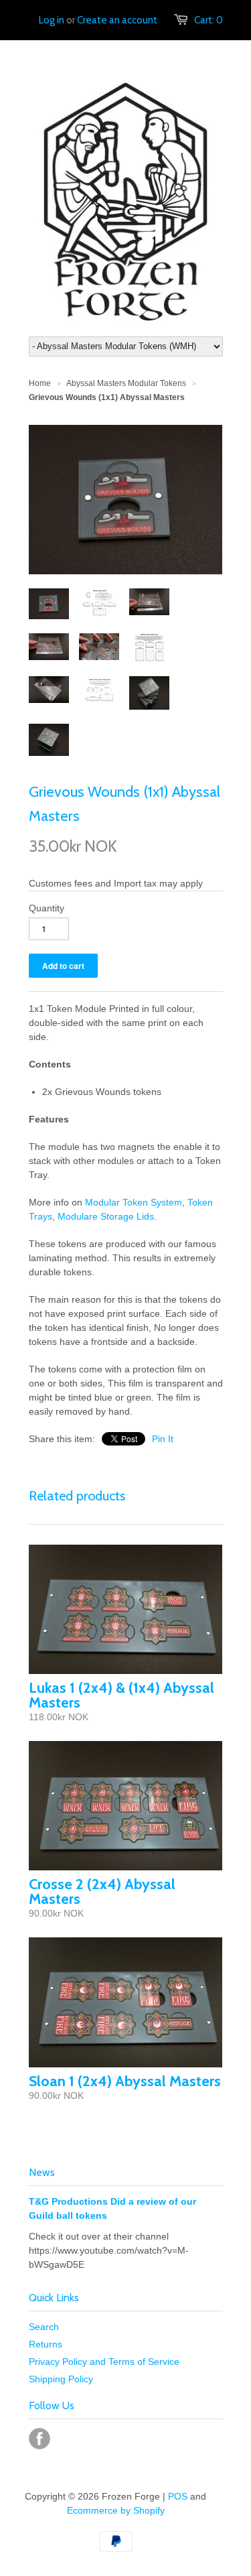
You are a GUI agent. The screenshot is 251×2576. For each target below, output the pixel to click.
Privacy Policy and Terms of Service (104, 2362)
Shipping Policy (61, 2379)
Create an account (117, 20)
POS (178, 2496)
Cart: (208, 20)
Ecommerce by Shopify (116, 2510)
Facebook (39, 2439)
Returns (46, 2344)
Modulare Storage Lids (106, 1216)
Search (44, 2327)
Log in (52, 20)
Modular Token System (134, 1202)
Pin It (163, 1439)
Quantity (47, 908)
